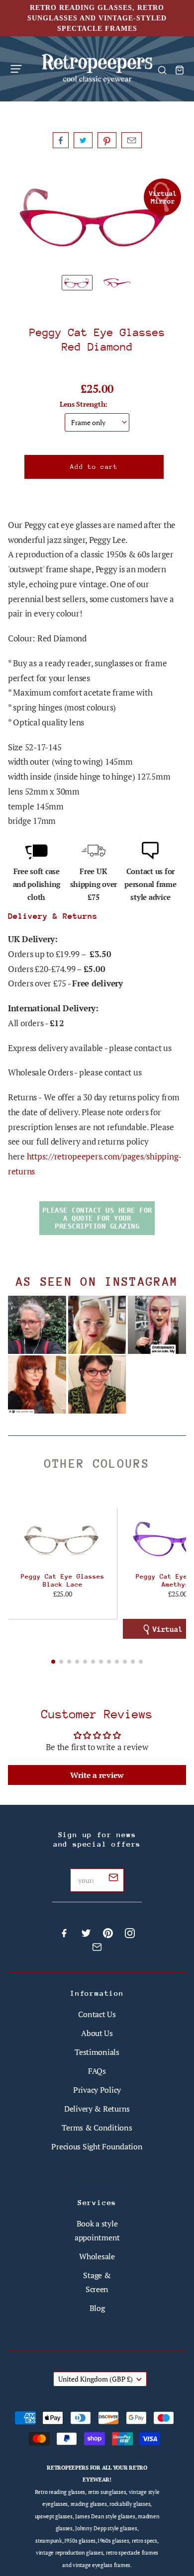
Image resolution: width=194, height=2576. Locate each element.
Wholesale (97, 2256)
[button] (53, 1662)
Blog (97, 2308)
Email (132, 140)
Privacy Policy (97, 2090)
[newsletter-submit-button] (113, 1879)
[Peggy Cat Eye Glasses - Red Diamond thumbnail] (77, 283)
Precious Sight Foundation (97, 2146)
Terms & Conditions (97, 2128)
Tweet (83, 140)
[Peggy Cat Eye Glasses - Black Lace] (62, 1539)
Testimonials (97, 2052)
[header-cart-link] (179, 70)
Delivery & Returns (97, 2109)
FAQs (97, 2071)
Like (61, 140)
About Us (97, 2033)
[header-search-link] (162, 70)
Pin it (107, 140)
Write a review (97, 1775)
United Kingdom (96, 2379)
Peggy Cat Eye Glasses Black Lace (63, 1580)
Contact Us (97, 2014)
